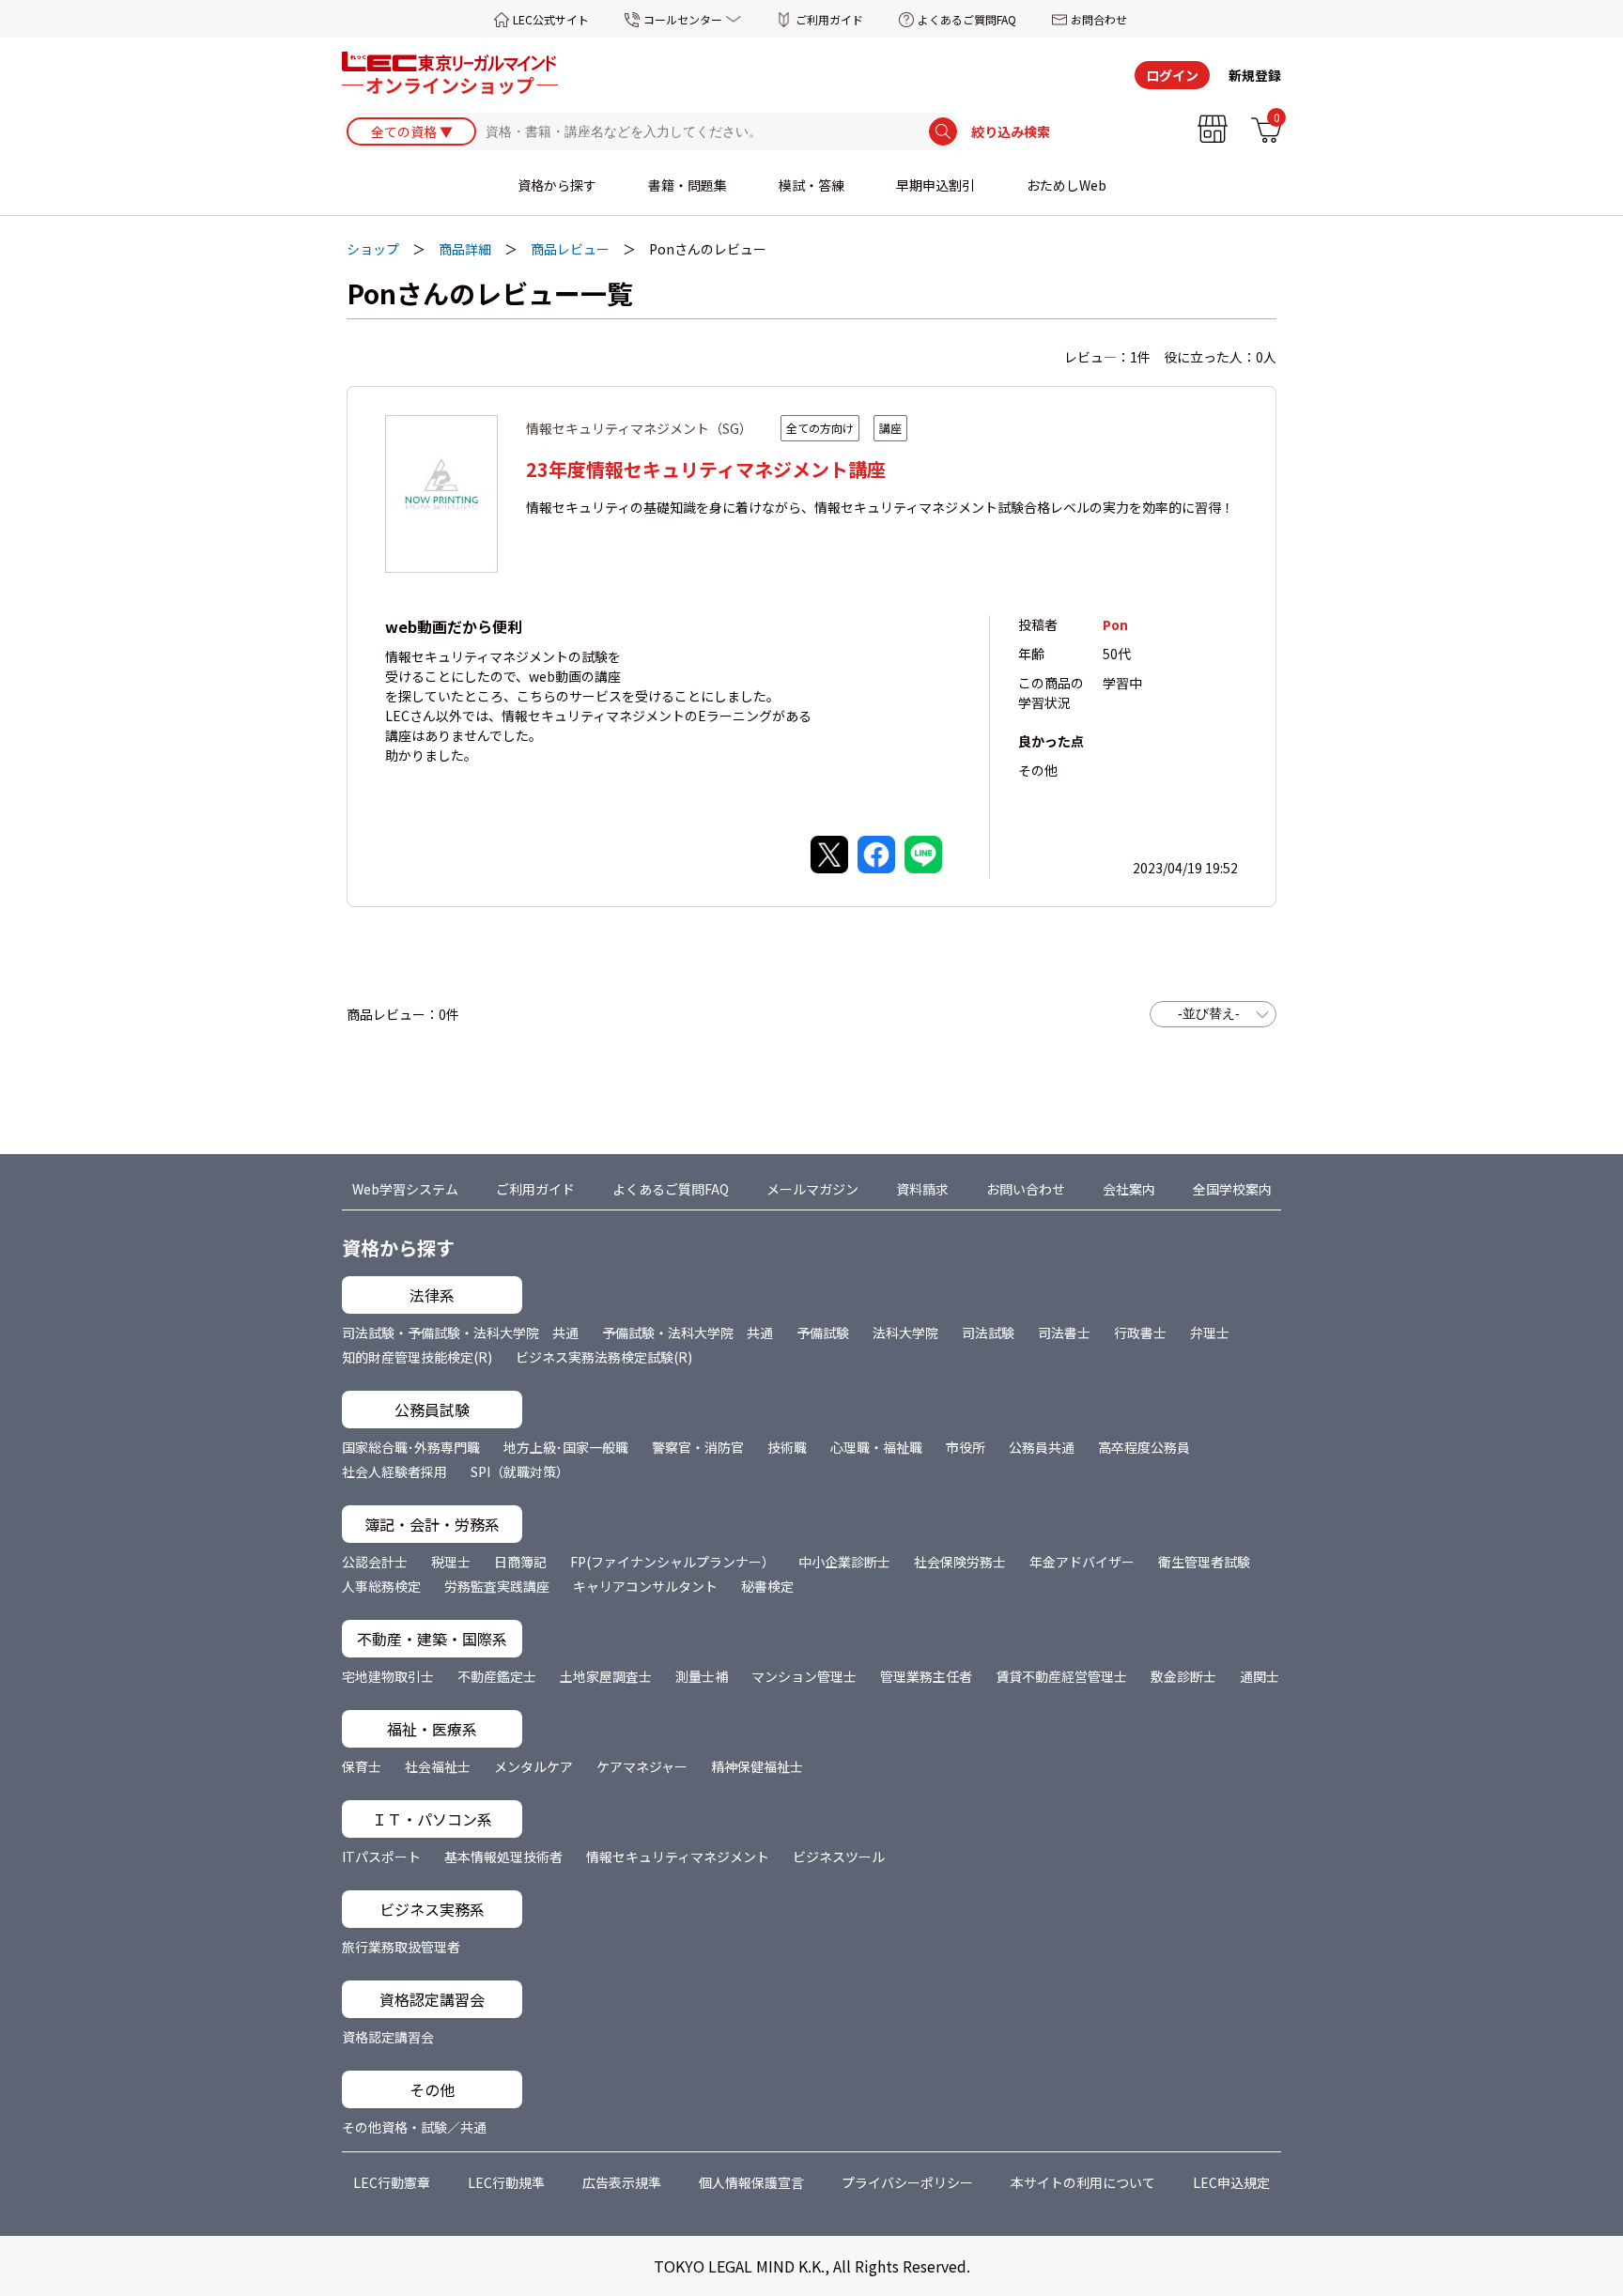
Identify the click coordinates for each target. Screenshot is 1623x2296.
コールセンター (683, 19)
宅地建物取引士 (388, 1676)
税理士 (451, 1562)
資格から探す (557, 185)
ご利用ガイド (829, 19)
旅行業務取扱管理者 (401, 1947)
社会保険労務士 (960, 1562)
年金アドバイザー (1082, 1562)
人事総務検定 (381, 1586)
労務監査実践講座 (497, 1586)
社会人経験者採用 (394, 1472)
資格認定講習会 (388, 2037)
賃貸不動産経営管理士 (1061, 1676)
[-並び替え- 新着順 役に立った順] (1213, 1014)
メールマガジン (812, 1189)
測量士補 (702, 1676)
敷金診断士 (1183, 1676)
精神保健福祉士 (757, 1766)
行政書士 (1140, 1333)
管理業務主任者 (926, 1676)
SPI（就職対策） (520, 1472)
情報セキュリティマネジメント (678, 1857)
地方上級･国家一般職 (566, 1447)
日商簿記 (520, 1562)
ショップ (373, 249)
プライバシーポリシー (907, 2182)
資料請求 (922, 1189)
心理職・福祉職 (876, 1447)
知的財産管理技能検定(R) (417, 1357)
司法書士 (1064, 1333)
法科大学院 (905, 1333)
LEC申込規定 (1231, 2182)
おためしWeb (1067, 185)
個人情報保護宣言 (751, 2182)
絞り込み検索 (1011, 131)
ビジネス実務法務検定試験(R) (604, 1357)
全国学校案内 (1232, 1189)
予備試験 (823, 1333)
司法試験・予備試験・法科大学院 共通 (460, 1333)
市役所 (966, 1447)
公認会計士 (375, 1562)
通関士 (1260, 1676)
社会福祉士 (438, 1766)
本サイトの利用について (1083, 2182)
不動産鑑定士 (497, 1676)
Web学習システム (405, 1189)
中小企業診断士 (844, 1562)
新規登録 (1255, 75)
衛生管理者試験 (1204, 1562)
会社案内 (1129, 1189)
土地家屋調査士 (606, 1676)
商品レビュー (570, 249)
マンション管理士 (804, 1676)
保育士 (362, 1766)
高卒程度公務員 (1144, 1447)
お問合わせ (1099, 19)
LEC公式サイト (551, 19)
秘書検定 (767, 1586)
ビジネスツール (839, 1857)
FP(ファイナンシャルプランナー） (672, 1562)
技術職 (787, 1447)
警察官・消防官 (698, 1447)
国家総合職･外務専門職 (411, 1447)
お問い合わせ (1026, 1189)
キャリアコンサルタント (645, 1586)
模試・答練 (811, 185)
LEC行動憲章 (392, 2182)
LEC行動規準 (506, 2182)
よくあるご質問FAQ (967, 19)
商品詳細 (465, 249)
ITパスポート (381, 1857)
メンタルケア (533, 1766)
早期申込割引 (935, 185)
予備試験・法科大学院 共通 (688, 1333)
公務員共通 (1042, 1447)
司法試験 (988, 1333)
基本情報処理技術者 (503, 1857)
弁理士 (1210, 1333)
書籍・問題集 (688, 185)
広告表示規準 (622, 2182)
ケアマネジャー (642, 1766)
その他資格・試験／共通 (414, 2127)
